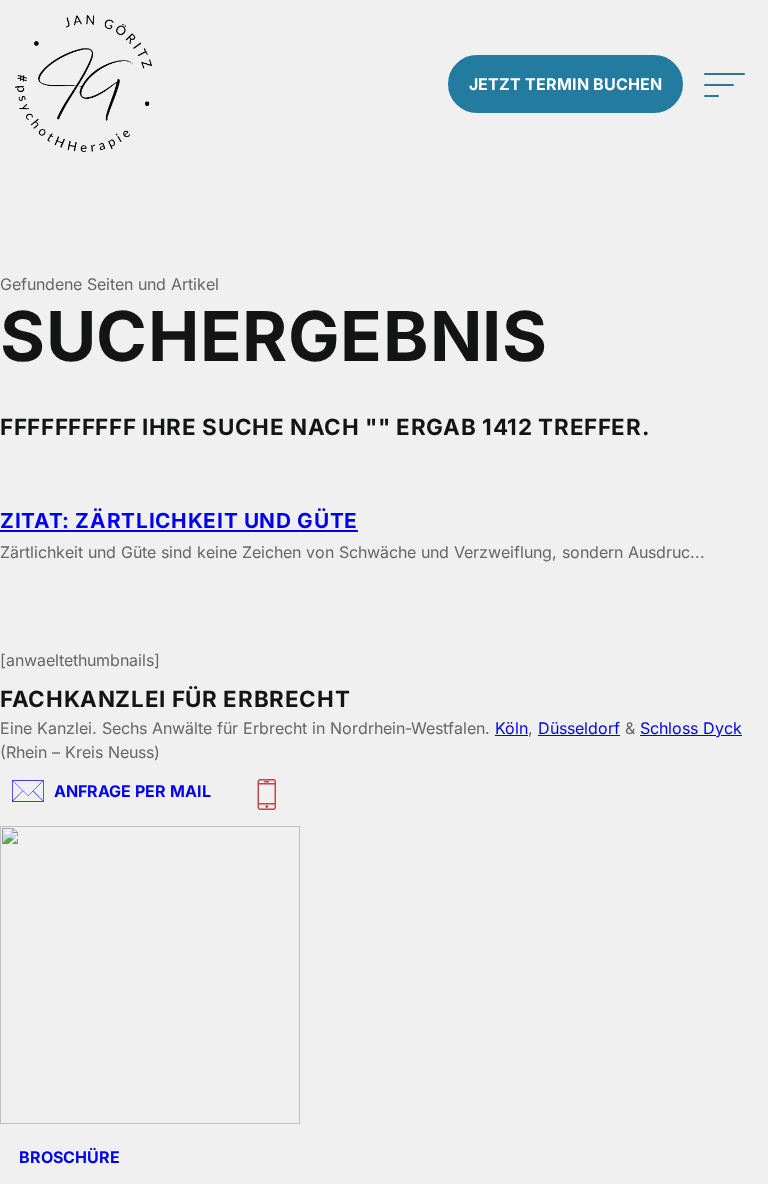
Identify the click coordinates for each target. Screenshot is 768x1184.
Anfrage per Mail (132, 791)
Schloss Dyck (691, 728)
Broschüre (69, 1157)
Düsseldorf (579, 728)
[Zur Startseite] (96, 83)
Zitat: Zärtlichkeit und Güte (179, 520)
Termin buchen (565, 84)
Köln (511, 728)
